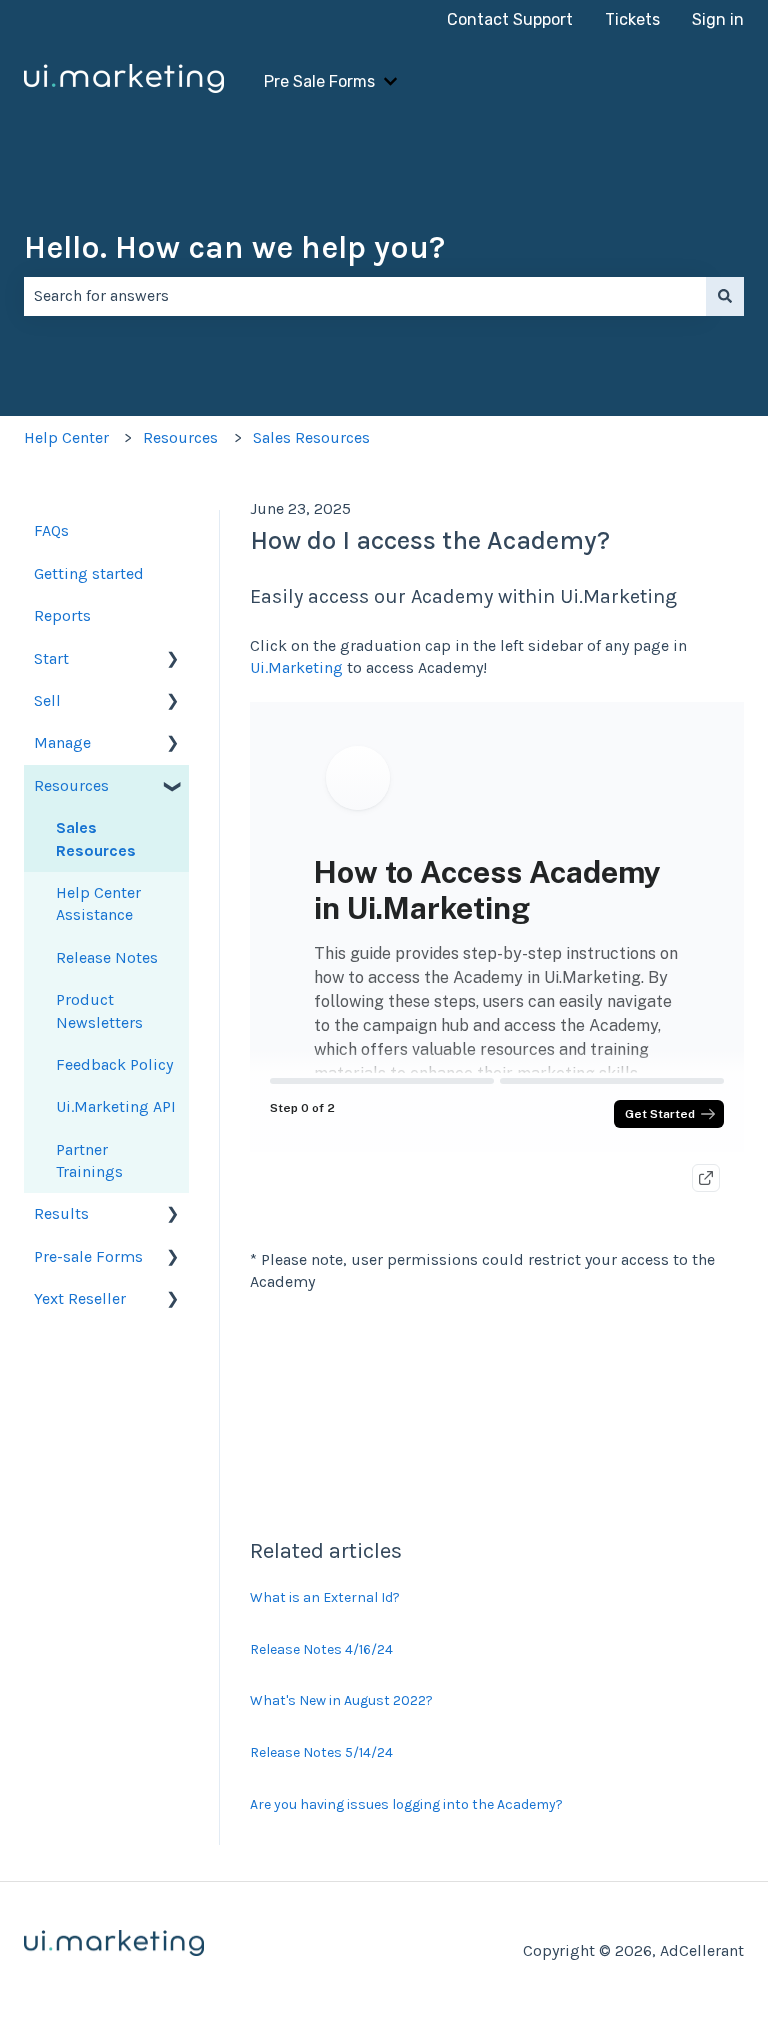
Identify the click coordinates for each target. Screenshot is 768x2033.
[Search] (725, 296)
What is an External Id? (325, 1597)
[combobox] (365, 296)
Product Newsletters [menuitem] (99, 1010)
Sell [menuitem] (47, 700)
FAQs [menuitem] (51, 530)
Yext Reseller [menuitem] (80, 1298)
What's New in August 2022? (341, 1700)
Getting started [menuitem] (89, 573)
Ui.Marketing (296, 667)
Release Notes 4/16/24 (321, 1649)
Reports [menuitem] (62, 615)
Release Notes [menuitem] (107, 957)
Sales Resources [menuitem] (96, 838)
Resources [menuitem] (71, 785)
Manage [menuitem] (62, 742)
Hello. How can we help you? (234, 247)
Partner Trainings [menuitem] (89, 1160)
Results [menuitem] (61, 1213)
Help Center (66, 437)
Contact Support (510, 19)
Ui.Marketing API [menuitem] (116, 1106)
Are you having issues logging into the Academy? (406, 1804)
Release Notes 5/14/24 (321, 1752)
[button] (173, 660)
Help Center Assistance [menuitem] (98, 903)
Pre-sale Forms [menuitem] (88, 1256)
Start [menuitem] (51, 658)
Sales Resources (311, 437)
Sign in (718, 19)
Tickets (632, 19)
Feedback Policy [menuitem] (114, 1064)
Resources (180, 437)
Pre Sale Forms (319, 81)
